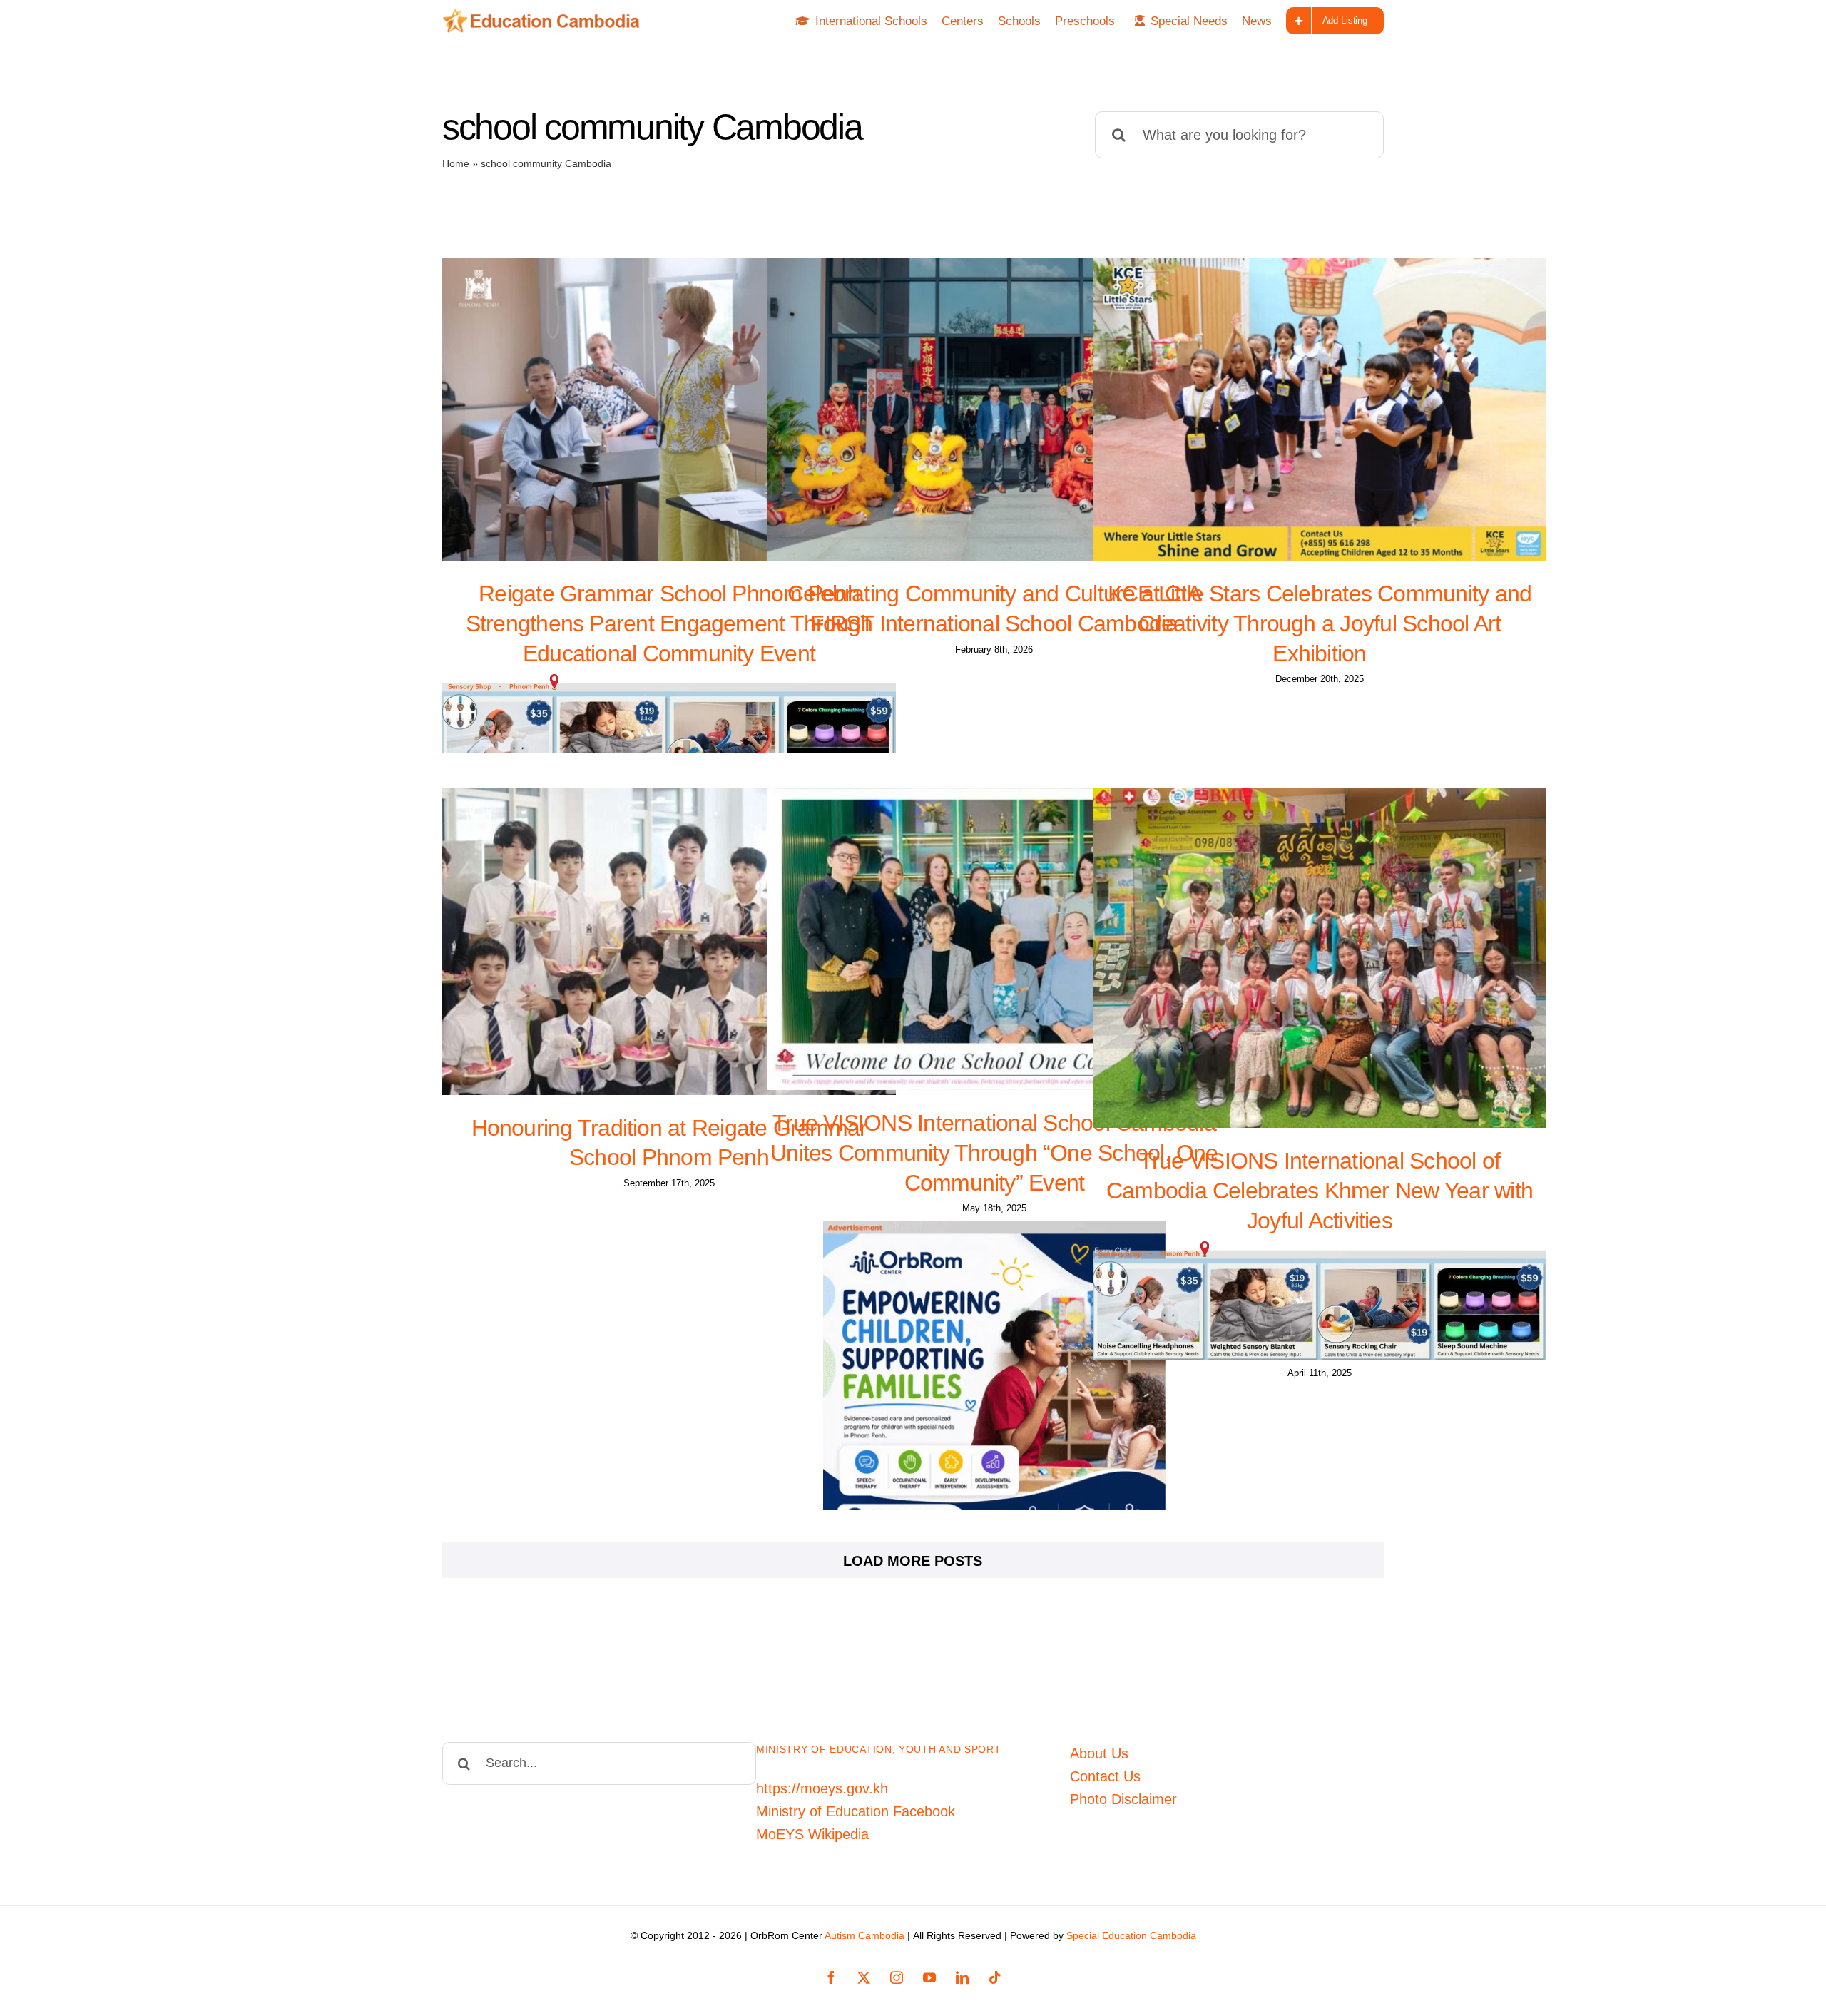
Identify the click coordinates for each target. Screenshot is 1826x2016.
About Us (1099, 1753)
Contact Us (1105, 1776)
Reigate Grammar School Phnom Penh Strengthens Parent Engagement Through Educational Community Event (669, 623)
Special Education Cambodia (1131, 1935)
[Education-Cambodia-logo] (546, 16)
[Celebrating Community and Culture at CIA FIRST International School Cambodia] (994, 409)
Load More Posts (913, 1561)
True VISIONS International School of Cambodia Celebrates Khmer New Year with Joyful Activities (1320, 1190)
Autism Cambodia (864, 1935)
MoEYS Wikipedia (812, 1834)
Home (456, 163)
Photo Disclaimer (1123, 1799)
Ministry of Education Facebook (856, 1811)
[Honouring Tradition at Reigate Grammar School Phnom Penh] (669, 941)
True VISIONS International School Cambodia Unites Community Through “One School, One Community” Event (994, 1152)
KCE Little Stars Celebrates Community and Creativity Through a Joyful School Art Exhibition (1320, 623)
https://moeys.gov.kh (822, 1788)
